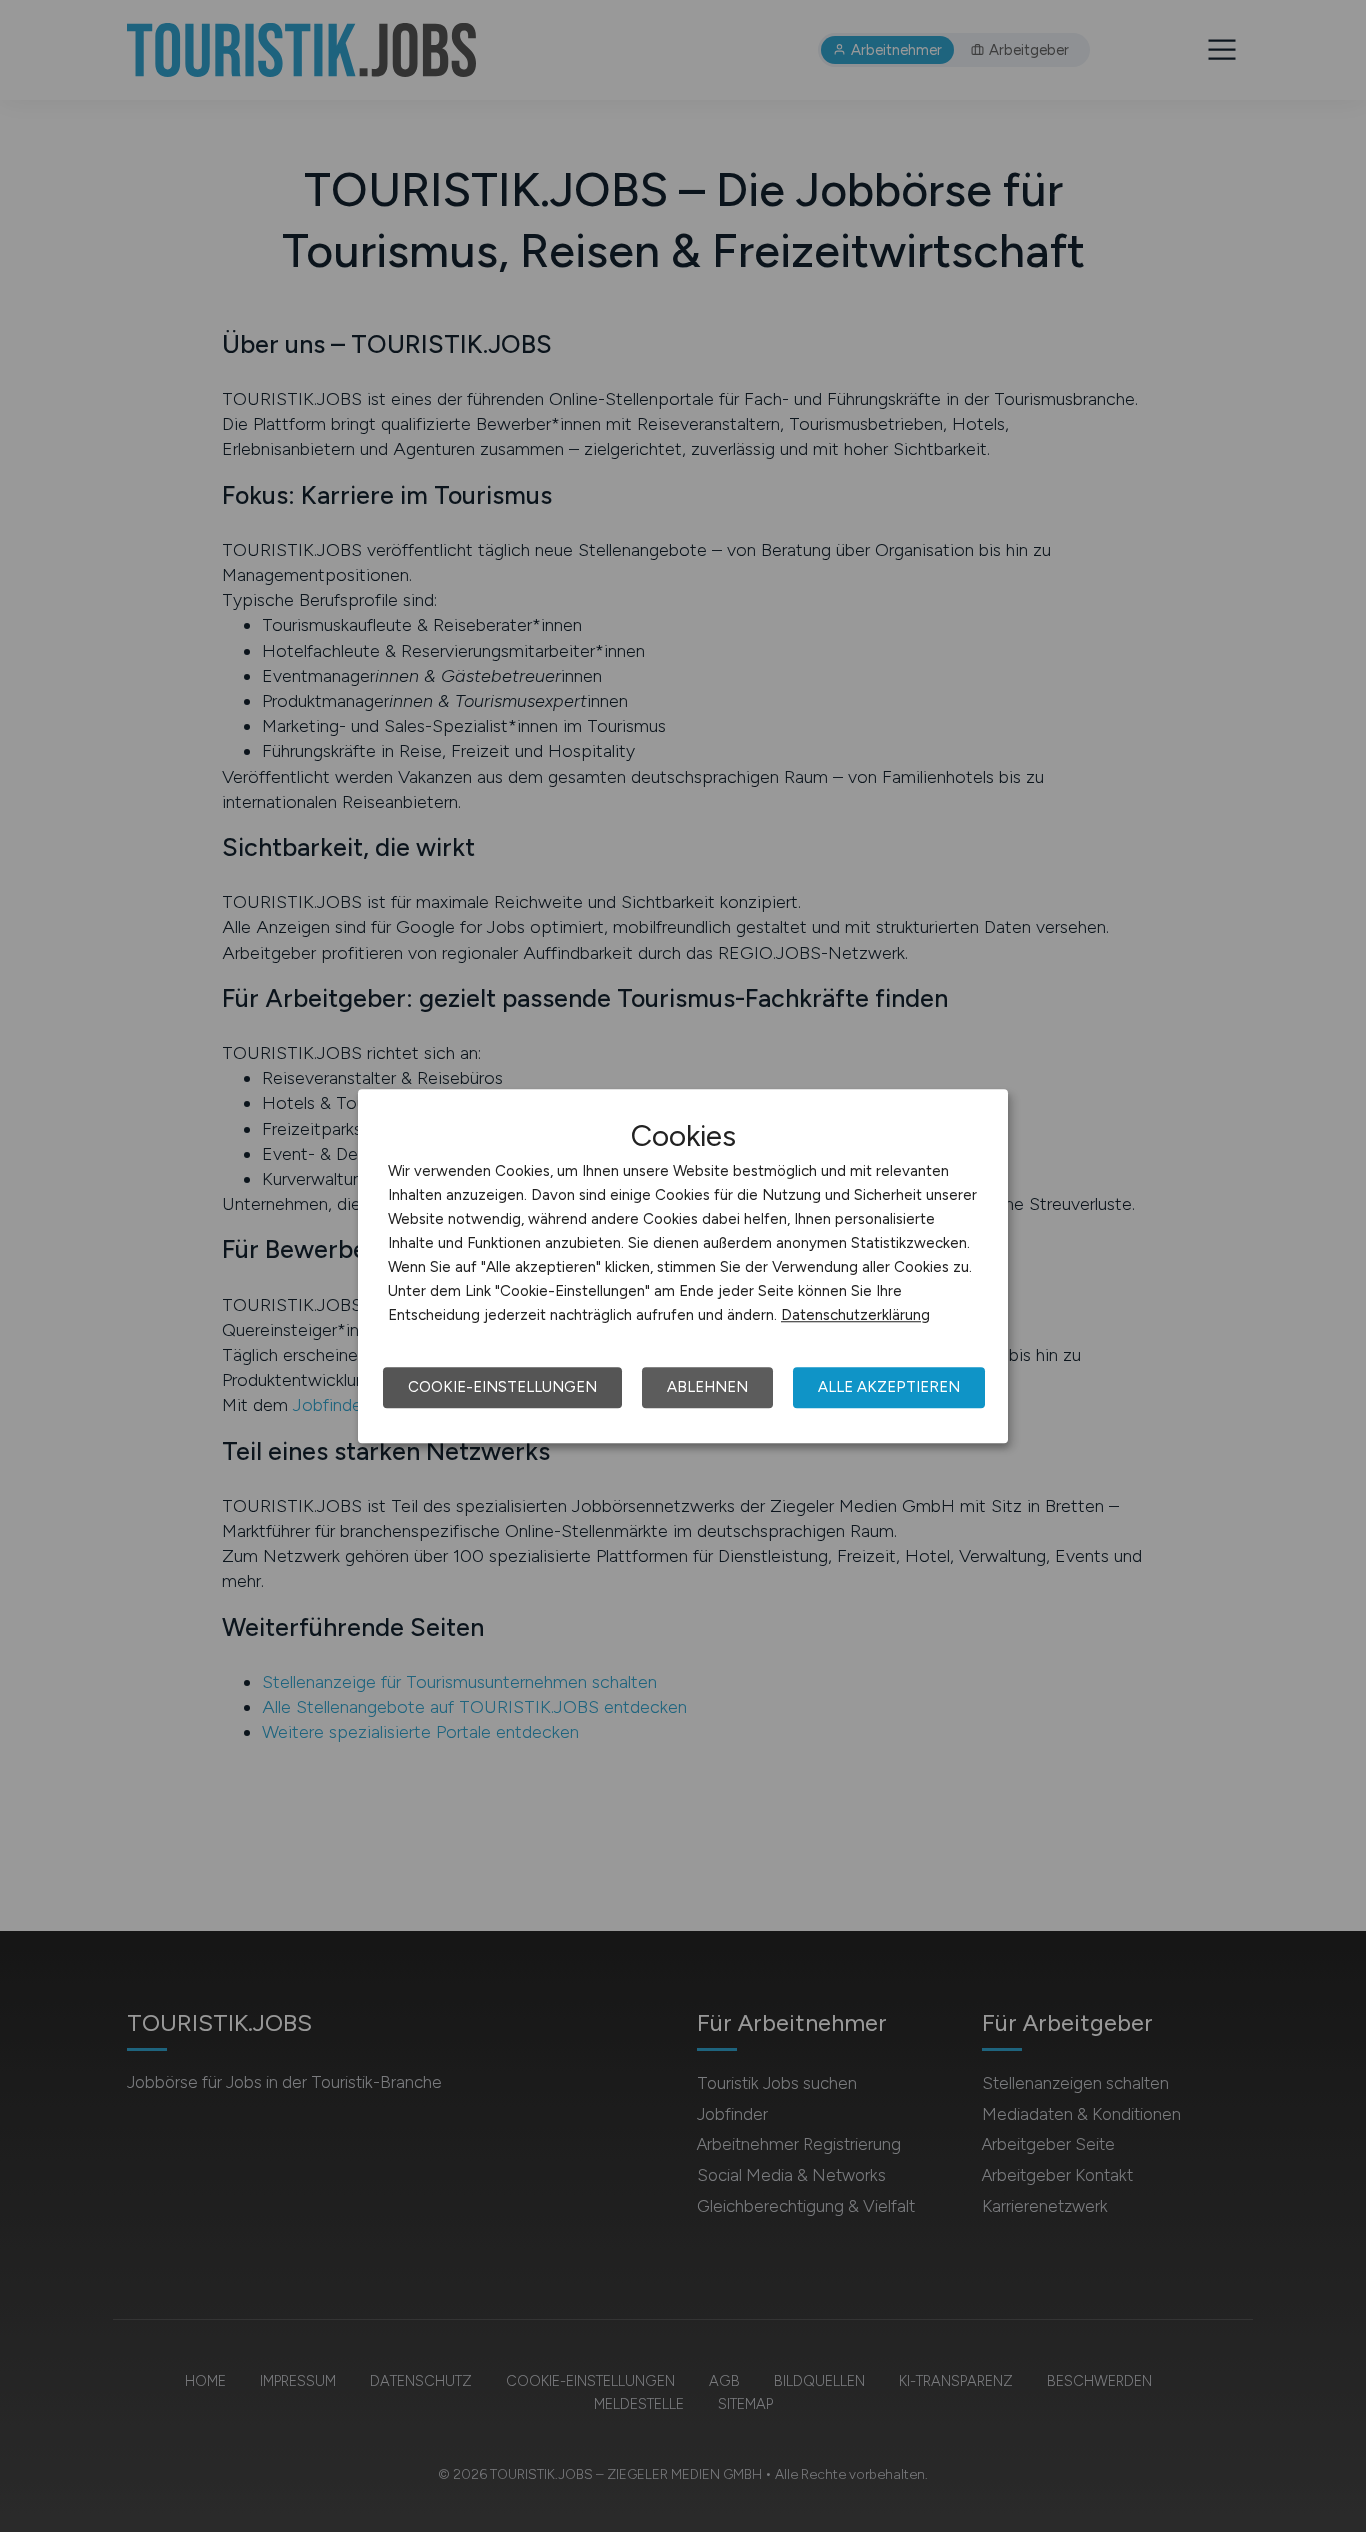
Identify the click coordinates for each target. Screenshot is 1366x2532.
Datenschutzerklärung (855, 1315)
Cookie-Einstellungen (502, 1387)
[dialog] (683, 1266)
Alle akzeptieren (889, 1387)
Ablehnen (707, 1387)
